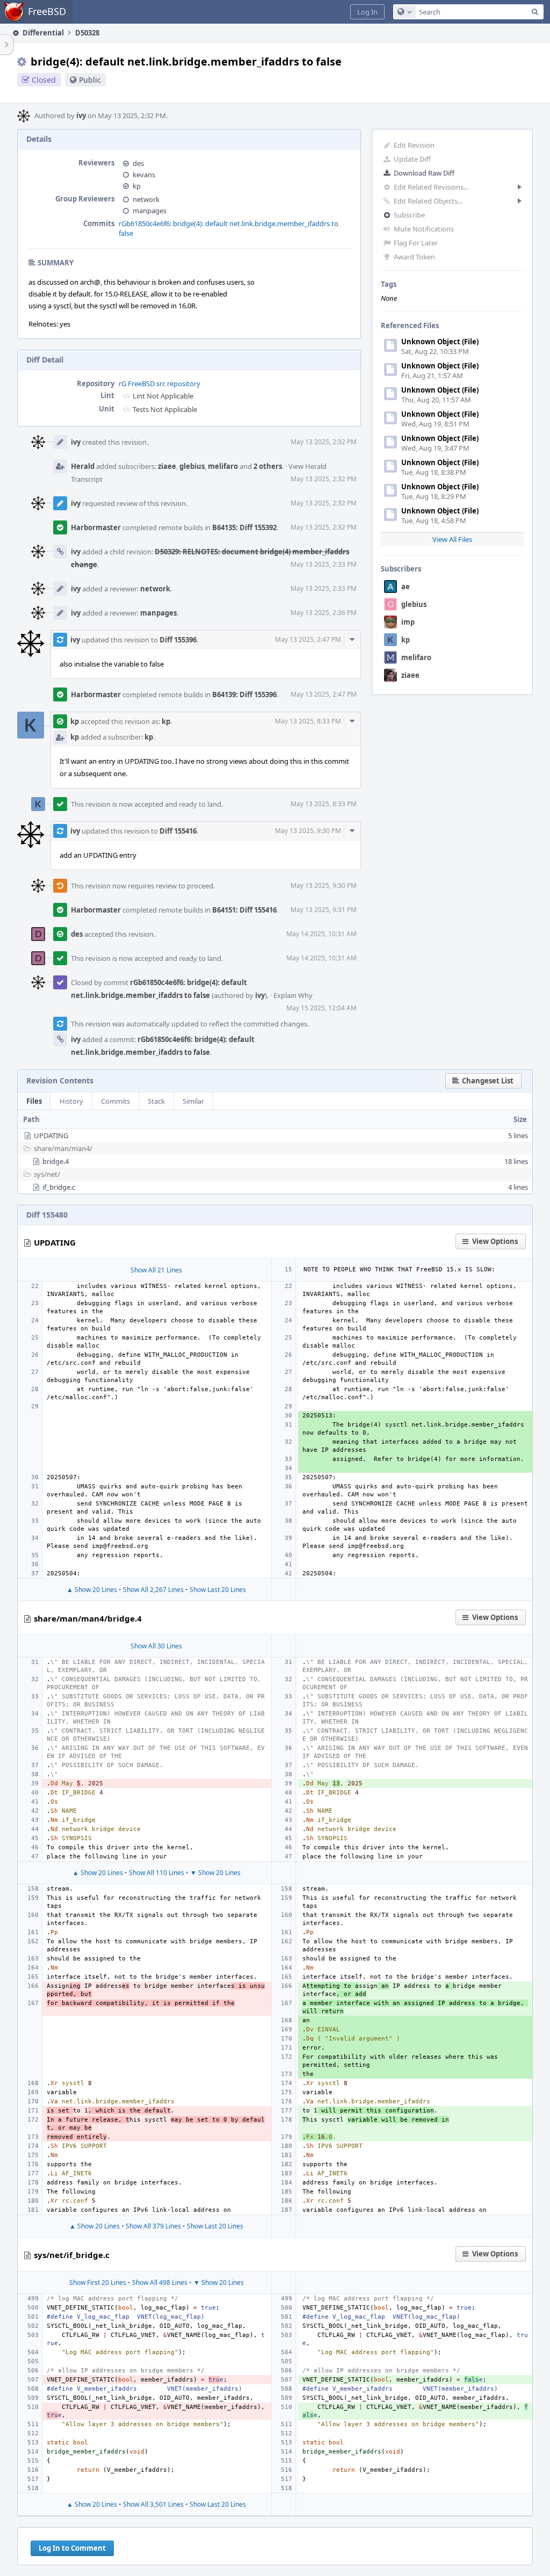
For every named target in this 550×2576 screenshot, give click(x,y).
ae (406, 587)
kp (406, 640)
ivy (81, 115)
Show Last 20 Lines (218, 1590)
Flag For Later (416, 243)
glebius (414, 604)
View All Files (452, 539)
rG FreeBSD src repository (160, 383)
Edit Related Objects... (428, 201)
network (146, 199)
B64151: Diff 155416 (244, 910)
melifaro (416, 657)
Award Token (414, 257)
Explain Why (293, 995)
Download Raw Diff (424, 173)
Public (90, 80)
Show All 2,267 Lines (153, 1590)
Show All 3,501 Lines (153, 2504)
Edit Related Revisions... (431, 187)
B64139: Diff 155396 (244, 694)
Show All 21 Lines (156, 1270)
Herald (83, 466)
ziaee (410, 675)
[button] (367, 12)
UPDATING (51, 1135)
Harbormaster (96, 527)
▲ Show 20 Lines (92, 1590)
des (138, 163)
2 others (268, 466)
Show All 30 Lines (156, 1646)
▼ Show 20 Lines (215, 1873)
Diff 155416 (178, 831)
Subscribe (409, 215)
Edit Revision (414, 145)
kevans (144, 175)
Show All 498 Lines (160, 2282)
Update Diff (412, 159)
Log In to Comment (72, 2548)
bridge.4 (56, 1161)
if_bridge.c (59, 1187)
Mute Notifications (424, 229)
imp (408, 622)
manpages (150, 211)
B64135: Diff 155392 (244, 527)
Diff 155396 (178, 640)
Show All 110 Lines (157, 1873)
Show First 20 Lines (98, 2282)
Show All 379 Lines (153, 2226)
